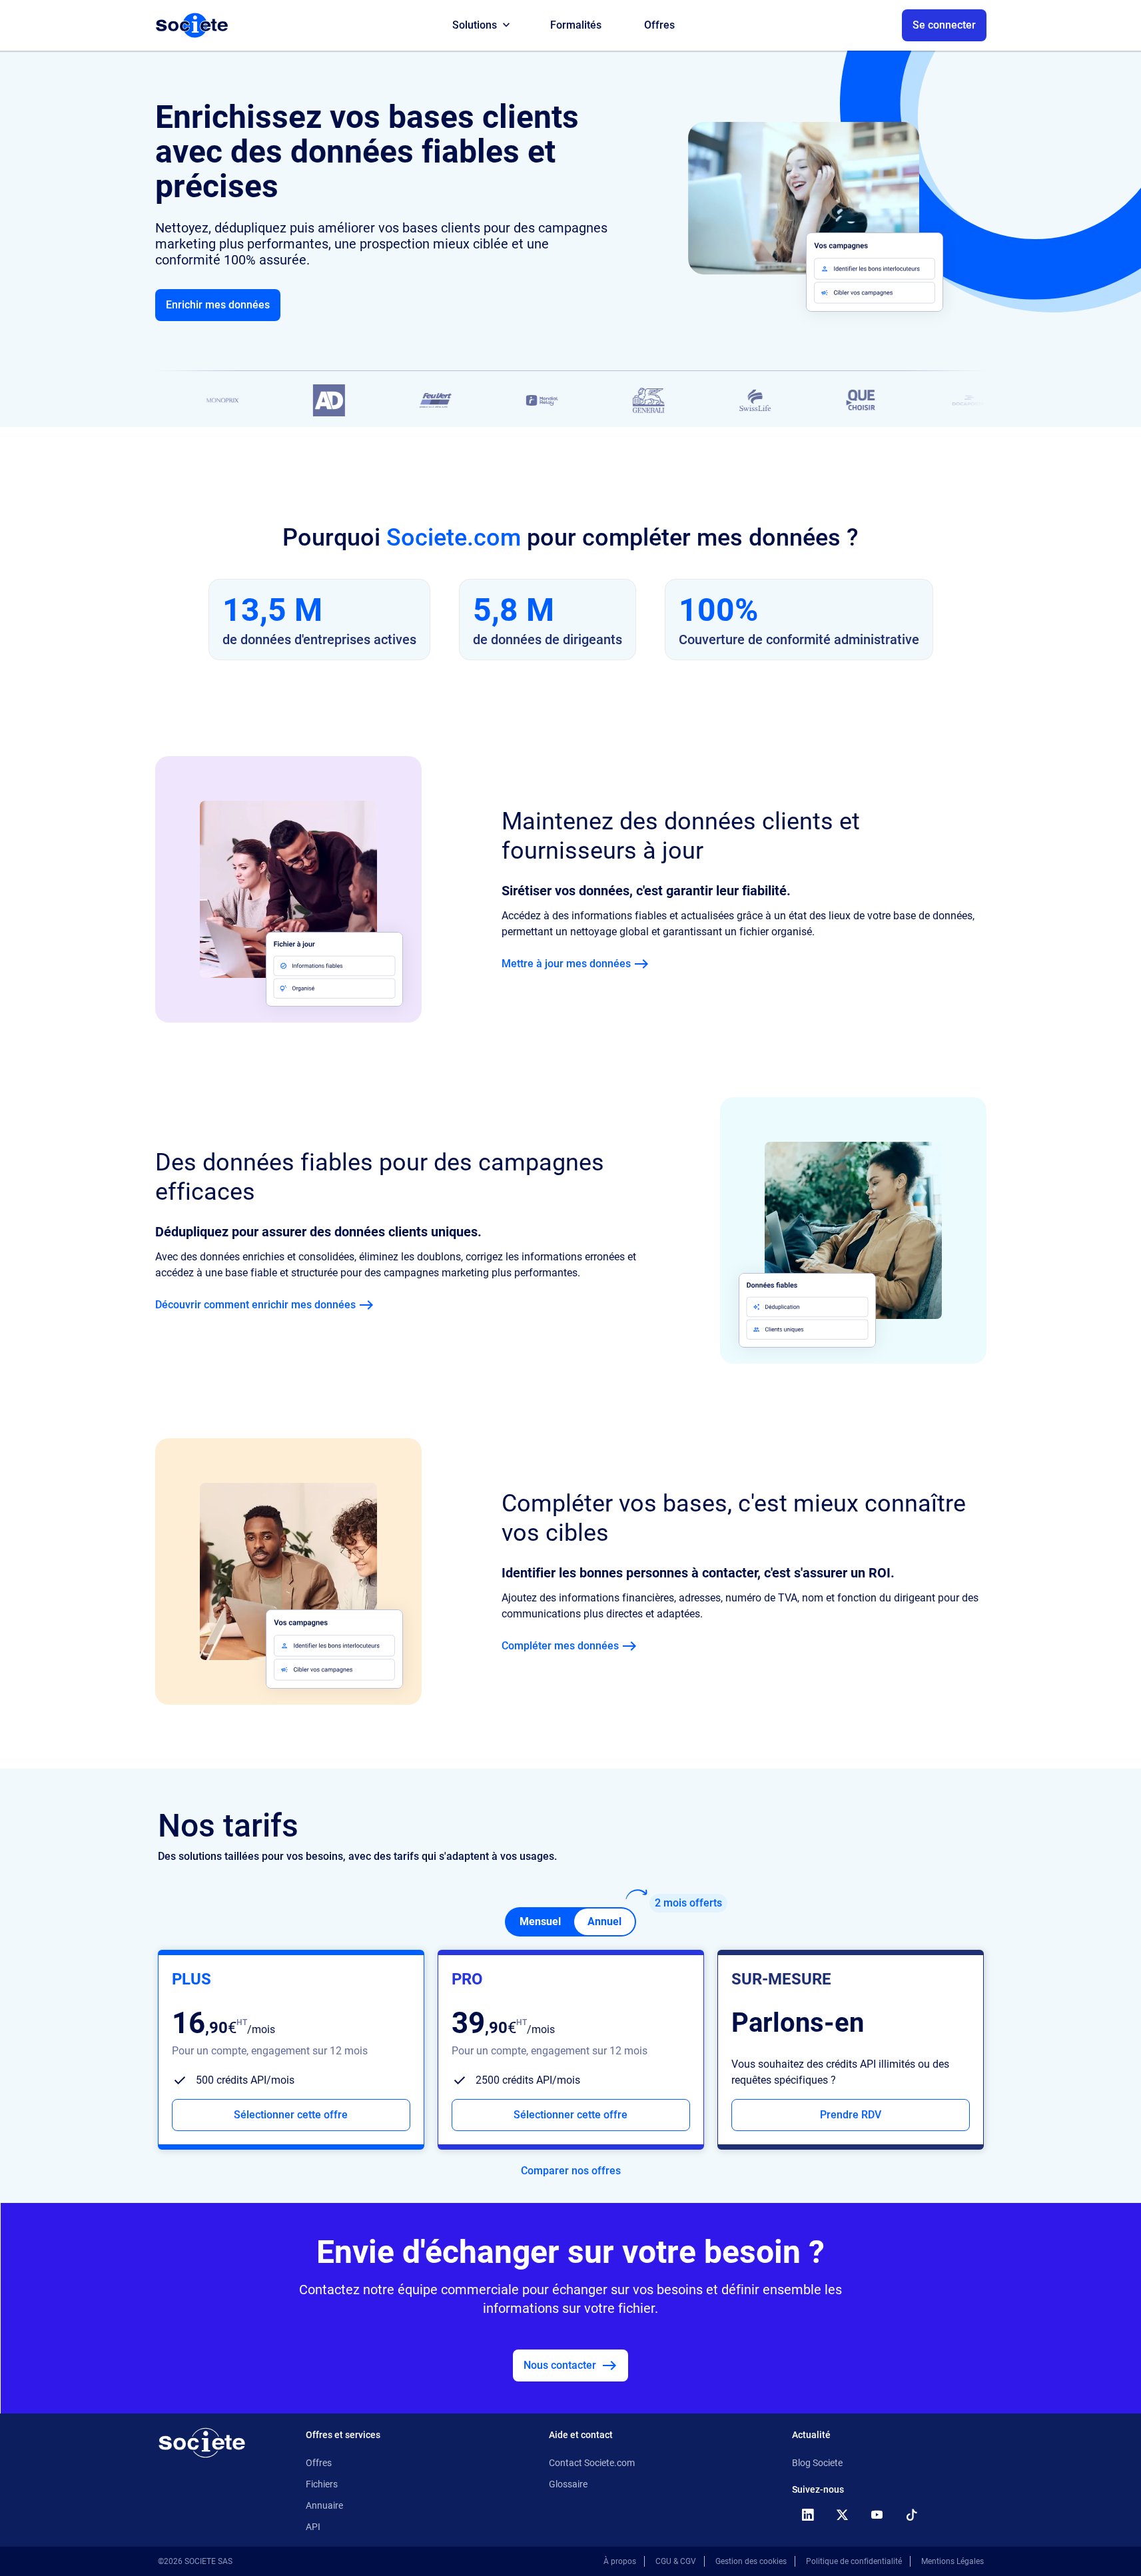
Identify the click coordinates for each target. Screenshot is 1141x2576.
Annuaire (324, 2505)
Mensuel (540, 1922)
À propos (620, 2561)
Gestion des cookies (751, 2561)
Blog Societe (817, 2463)
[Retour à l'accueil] (202, 2443)
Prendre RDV (851, 2115)
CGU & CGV (676, 2561)
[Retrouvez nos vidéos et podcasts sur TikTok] (912, 2515)
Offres (659, 25)
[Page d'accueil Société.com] (192, 25)
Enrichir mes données (218, 305)
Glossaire (568, 2484)
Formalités (576, 25)
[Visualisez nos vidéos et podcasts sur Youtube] (877, 2515)
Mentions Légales (952, 2561)
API (313, 2527)
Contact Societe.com (592, 2463)
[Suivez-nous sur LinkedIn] (808, 2515)
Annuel (604, 1922)
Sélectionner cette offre (291, 2115)
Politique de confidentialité (854, 2561)
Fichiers (322, 2484)
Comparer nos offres (571, 2171)
